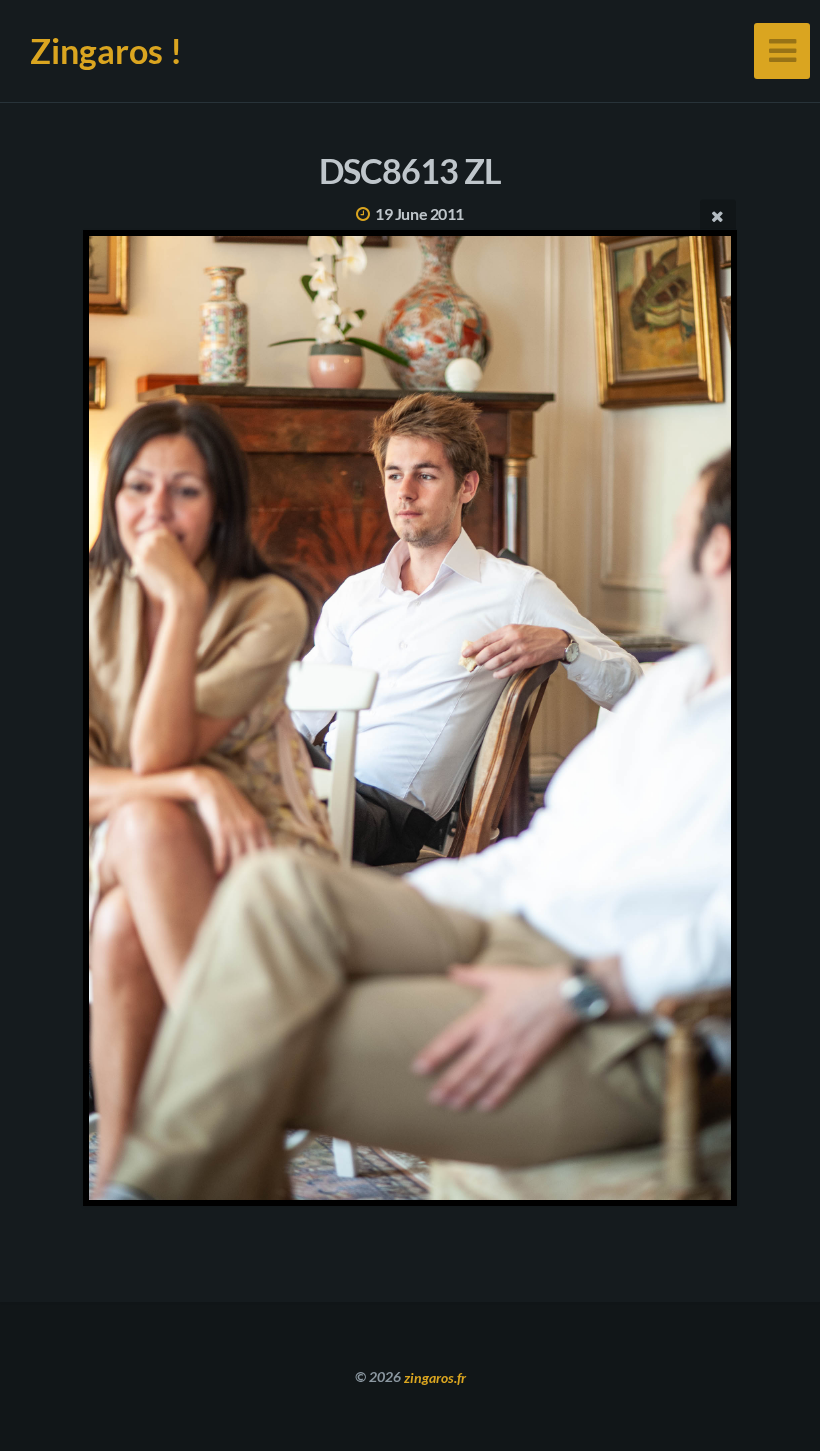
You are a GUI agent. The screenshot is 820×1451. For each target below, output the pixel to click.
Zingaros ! (106, 50)
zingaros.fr (435, 1376)
